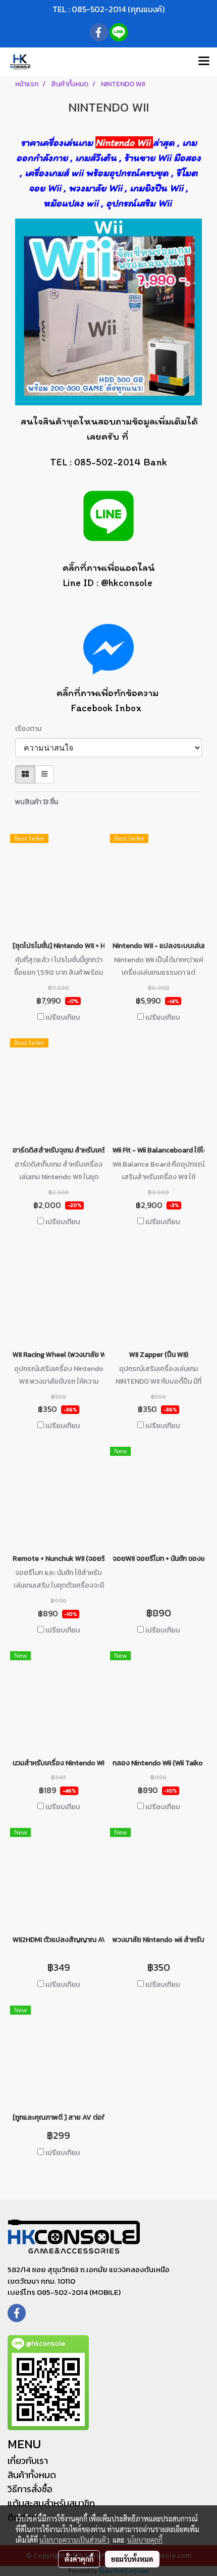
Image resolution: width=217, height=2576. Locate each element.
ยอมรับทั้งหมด (132, 2559)
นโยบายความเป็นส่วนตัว (74, 2540)
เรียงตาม (31, 729)
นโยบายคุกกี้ (145, 2540)
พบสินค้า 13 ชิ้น (37, 802)
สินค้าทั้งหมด (32, 2475)
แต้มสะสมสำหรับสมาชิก (51, 2503)
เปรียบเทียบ (63, 1018)
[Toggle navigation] (204, 62)
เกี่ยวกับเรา (28, 2461)
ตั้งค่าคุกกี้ (79, 2559)
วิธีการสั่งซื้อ (30, 2489)
